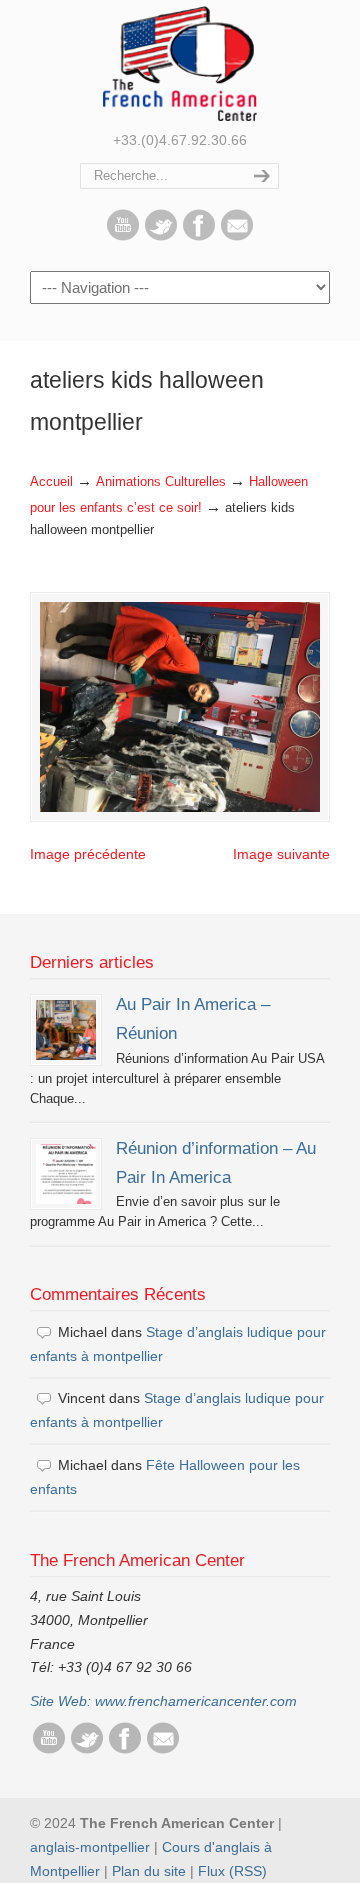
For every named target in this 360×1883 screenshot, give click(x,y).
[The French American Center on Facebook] (199, 236)
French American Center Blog (180, 63)
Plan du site (149, 1871)
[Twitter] (161, 236)
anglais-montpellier (90, 1847)
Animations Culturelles (161, 482)
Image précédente (88, 854)
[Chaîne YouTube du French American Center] (123, 236)
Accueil (51, 482)
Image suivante (281, 854)
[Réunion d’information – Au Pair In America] (66, 1174)
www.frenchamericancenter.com (196, 1701)
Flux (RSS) (232, 1871)
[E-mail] (237, 236)
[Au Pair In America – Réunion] (66, 1030)
